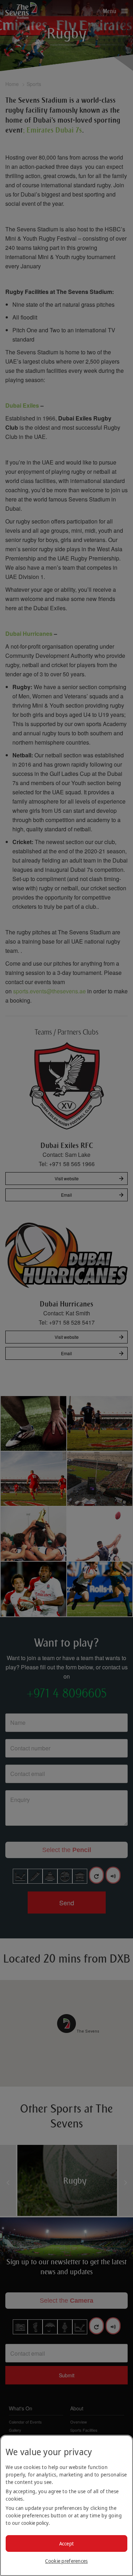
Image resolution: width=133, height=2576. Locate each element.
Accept (67, 2543)
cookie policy (35, 2523)
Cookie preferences (66, 2561)
